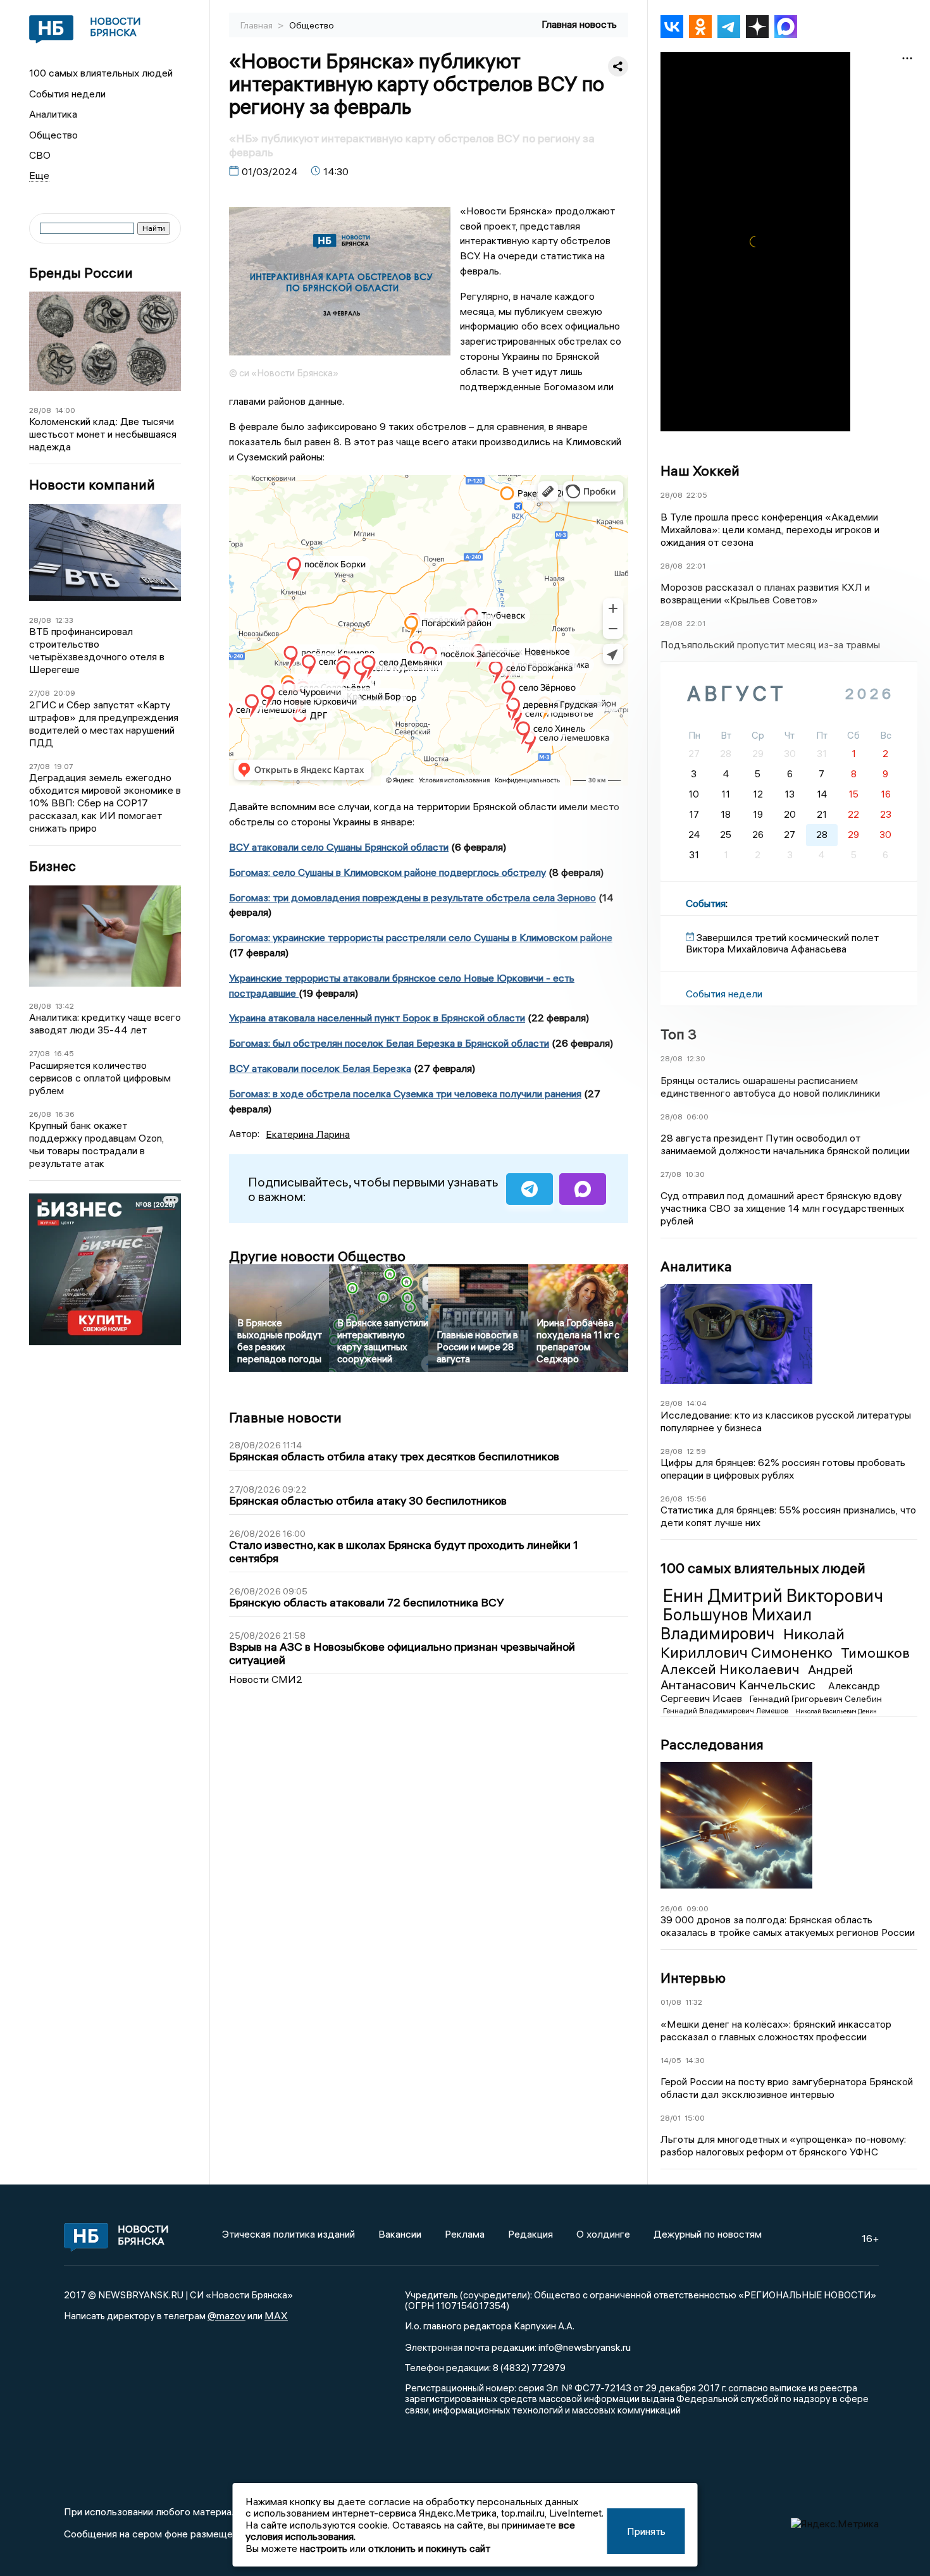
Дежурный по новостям (708, 2234)
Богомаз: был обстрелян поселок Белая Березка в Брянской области (389, 1043)
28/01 (671, 2118)
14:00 (65, 410)
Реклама (465, 2234)
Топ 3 (679, 1034)
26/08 (40, 1114)
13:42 (65, 1006)
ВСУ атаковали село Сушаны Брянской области (339, 847)
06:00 (697, 1117)
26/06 (672, 1908)
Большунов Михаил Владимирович (736, 1624)
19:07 (64, 766)
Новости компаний (92, 485)
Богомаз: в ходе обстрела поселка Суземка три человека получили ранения (405, 1094)
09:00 (697, 1908)
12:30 (696, 1058)
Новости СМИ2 (266, 1679)
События (706, 903)
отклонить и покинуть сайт (429, 2548)
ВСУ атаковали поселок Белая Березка (320, 1068)
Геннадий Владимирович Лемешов (727, 1710)
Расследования (712, 1744)
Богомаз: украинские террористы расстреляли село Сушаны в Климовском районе (421, 937)
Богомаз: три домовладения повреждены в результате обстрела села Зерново (412, 897)
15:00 (695, 2118)
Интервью (693, 1978)
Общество (53, 135)
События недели (67, 94)
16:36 (65, 1114)
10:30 (695, 1174)
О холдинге (603, 2234)
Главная (257, 25)
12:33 (64, 620)
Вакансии (400, 2234)
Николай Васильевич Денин (836, 1711)
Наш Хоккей (700, 471)
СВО (40, 155)
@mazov (226, 2315)
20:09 (65, 693)
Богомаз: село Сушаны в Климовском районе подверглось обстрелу (387, 872)
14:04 (697, 1403)
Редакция (530, 2234)
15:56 (697, 1499)
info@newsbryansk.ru (585, 2347)
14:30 (695, 2060)
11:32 (694, 2002)
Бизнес (53, 866)
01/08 (671, 2002)
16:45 (64, 1053)
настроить (324, 2548)
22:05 (697, 495)
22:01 (696, 566)
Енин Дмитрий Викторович (773, 1596)
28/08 (40, 410)
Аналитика (53, 114)
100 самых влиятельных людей (101, 73)
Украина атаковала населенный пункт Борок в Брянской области (377, 1018)
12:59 (696, 1451)
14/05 (671, 2060)
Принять (646, 2531)
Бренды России (81, 273)
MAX (276, 2315)
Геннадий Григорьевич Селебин (816, 1699)
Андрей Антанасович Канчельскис (757, 1677)
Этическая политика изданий (288, 2234)
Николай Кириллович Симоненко (753, 1643)
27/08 (40, 693)
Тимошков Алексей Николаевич (785, 1661)
